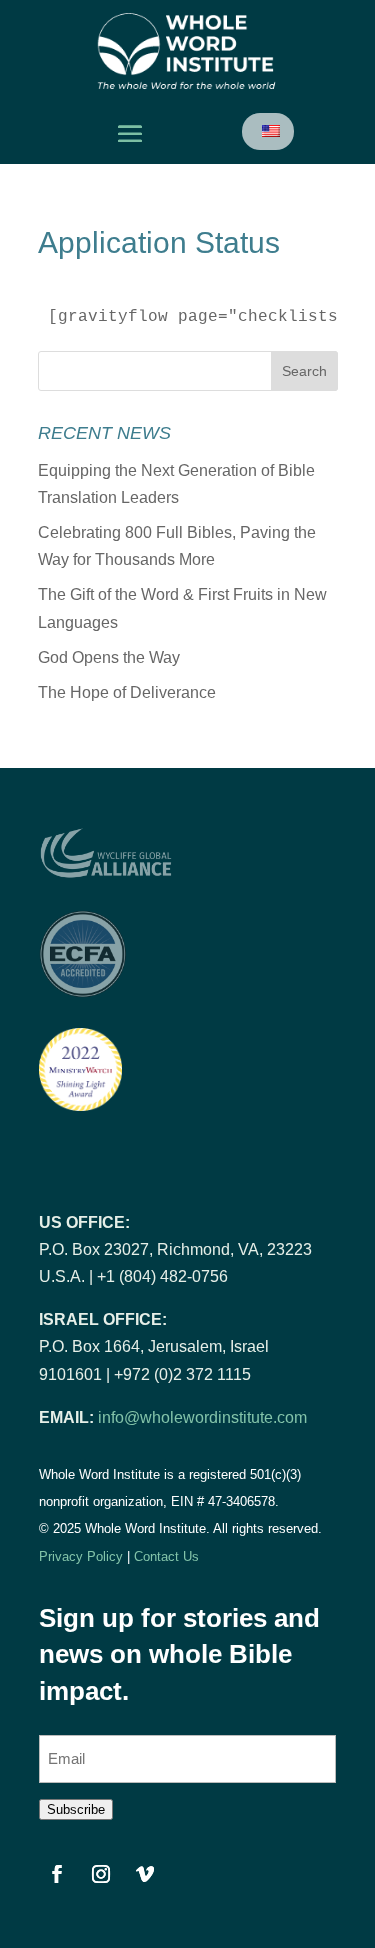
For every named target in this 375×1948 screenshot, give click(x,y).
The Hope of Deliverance (127, 692)
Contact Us (166, 1556)
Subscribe (76, 1809)
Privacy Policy (81, 1556)
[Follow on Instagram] (101, 1874)
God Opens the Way (109, 657)
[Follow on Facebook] (57, 1874)
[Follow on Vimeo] (145, 1874)
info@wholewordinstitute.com (202, 1417)
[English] (269, 131)
